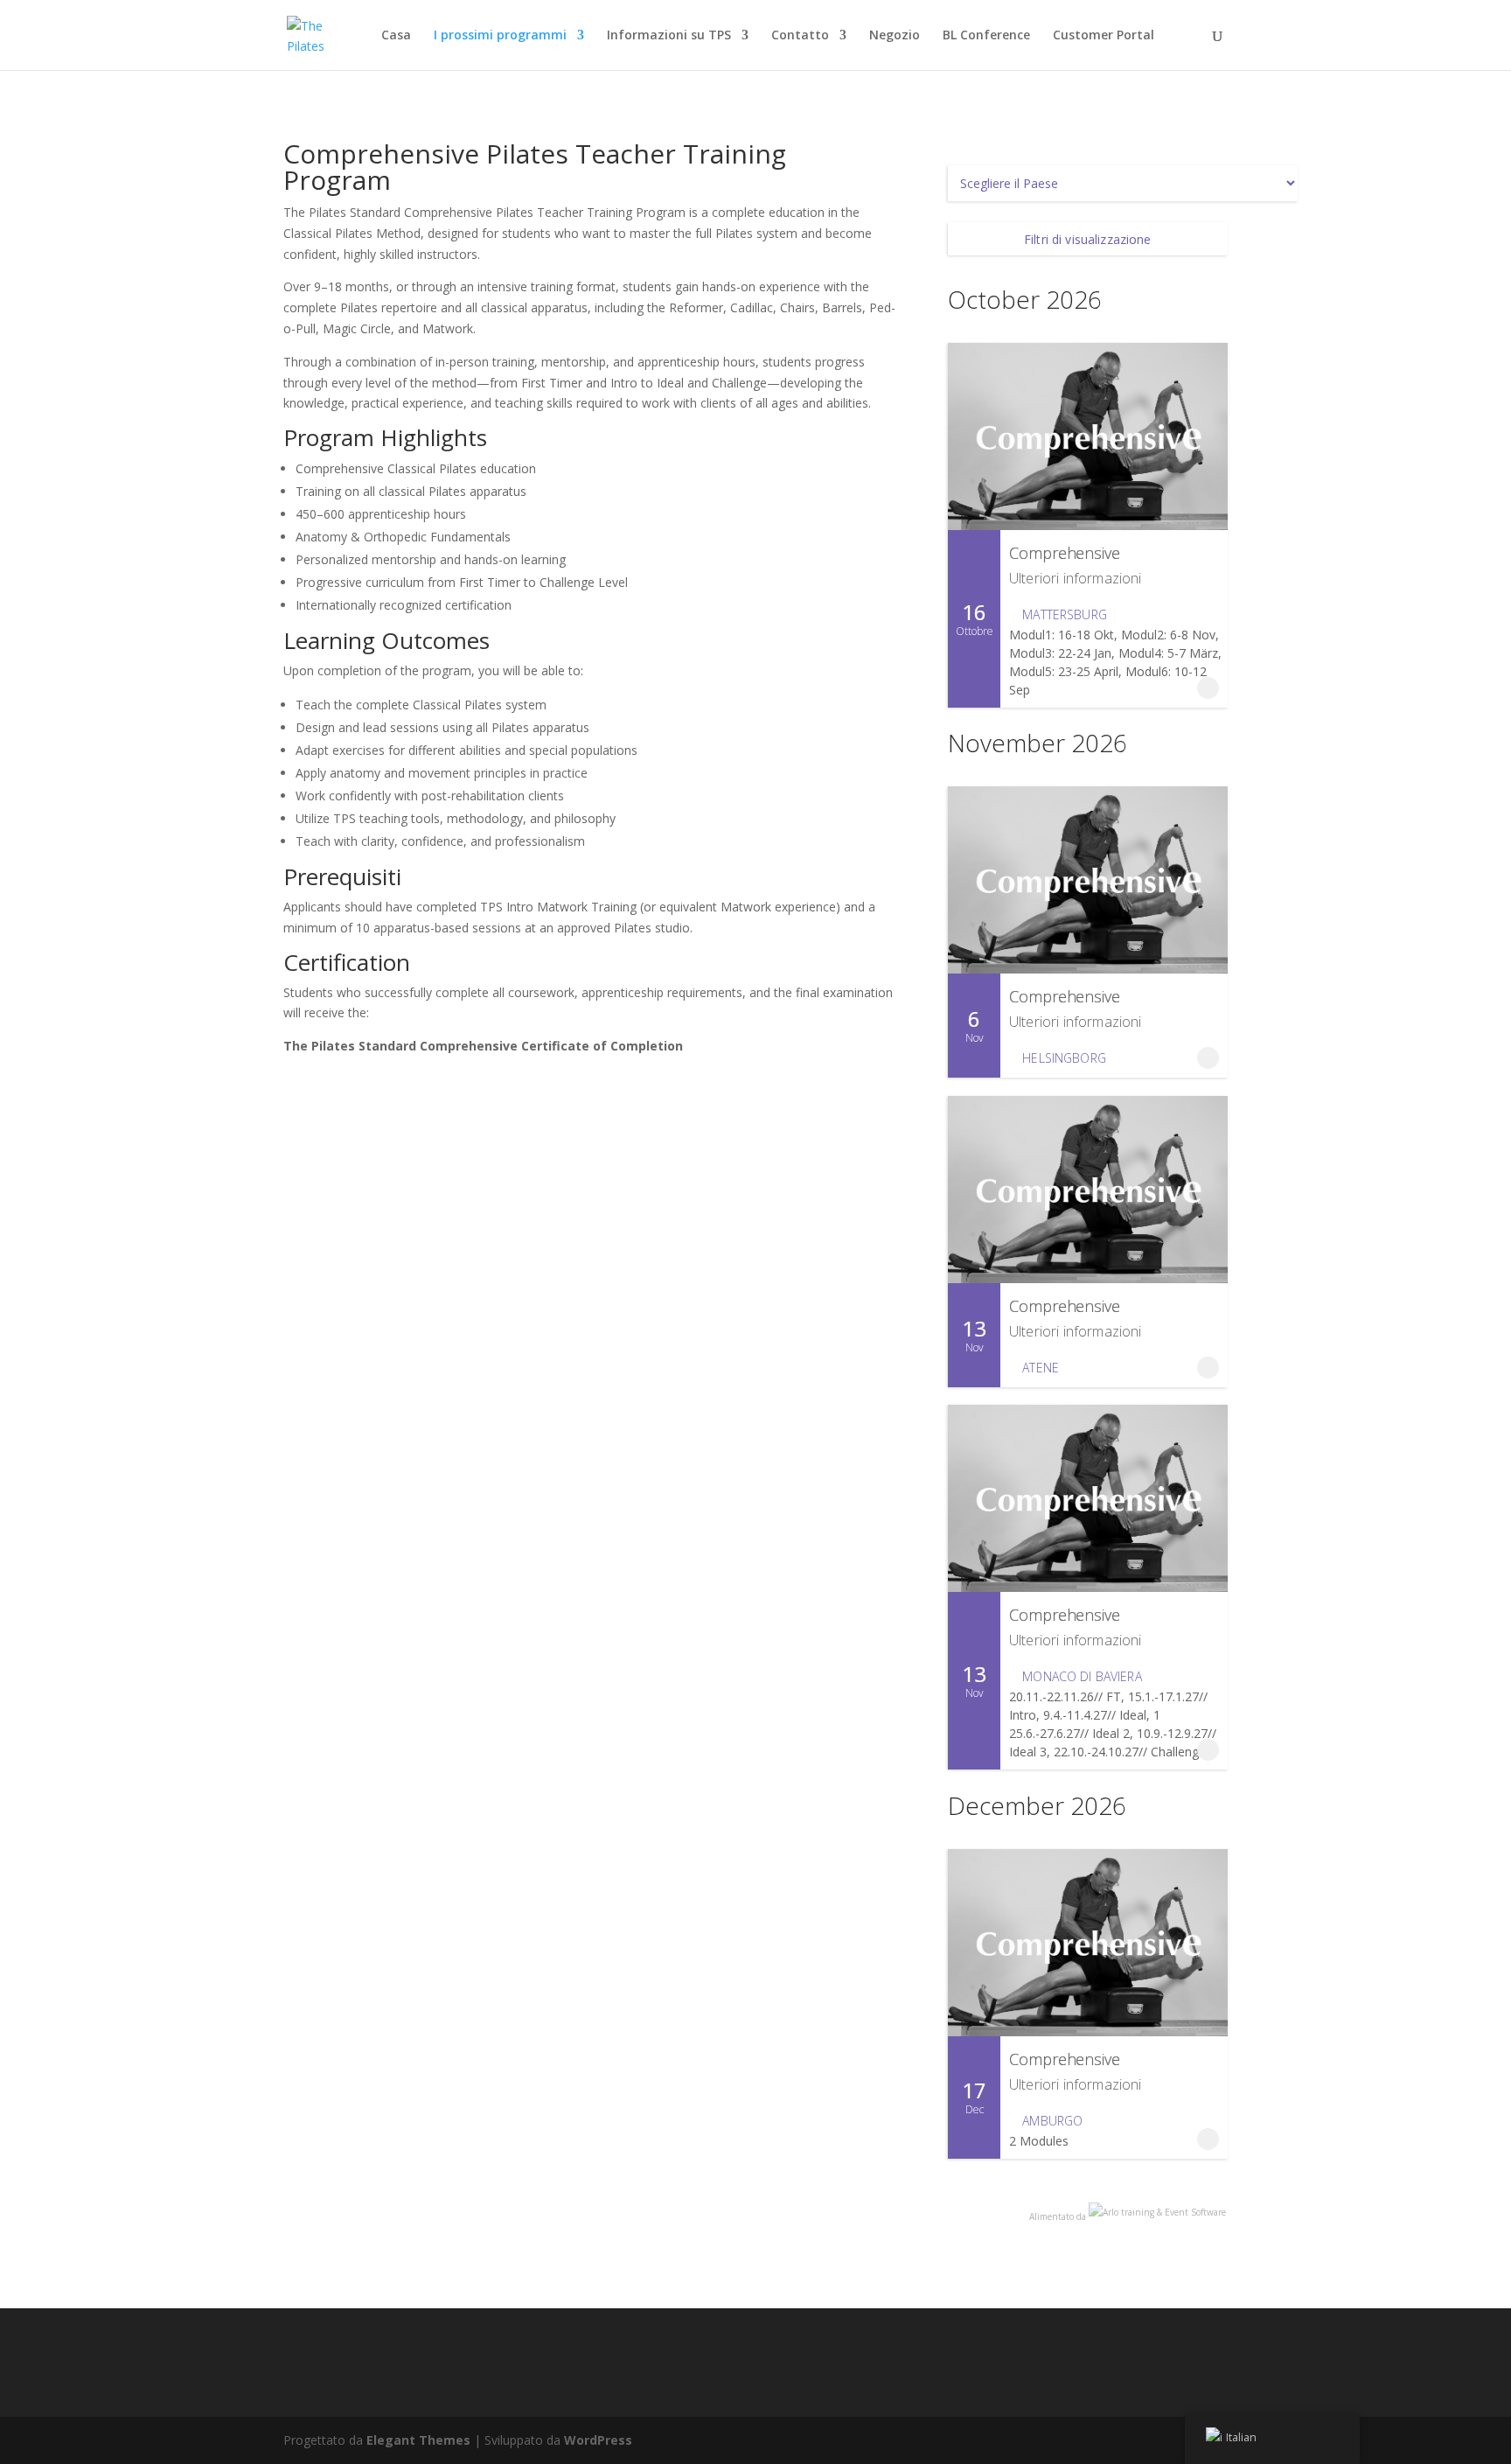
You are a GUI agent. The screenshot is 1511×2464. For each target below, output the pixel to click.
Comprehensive (1065, 553)
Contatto (800, 36)
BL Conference (986, 36)
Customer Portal (1104, 36)
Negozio (895, 36)
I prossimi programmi (500, 36)
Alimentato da (1059, 2216)
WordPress (598, 2440)
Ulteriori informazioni (1076, 578)
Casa (396, 36)
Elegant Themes (418, 2440)
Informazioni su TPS (669, 36)
